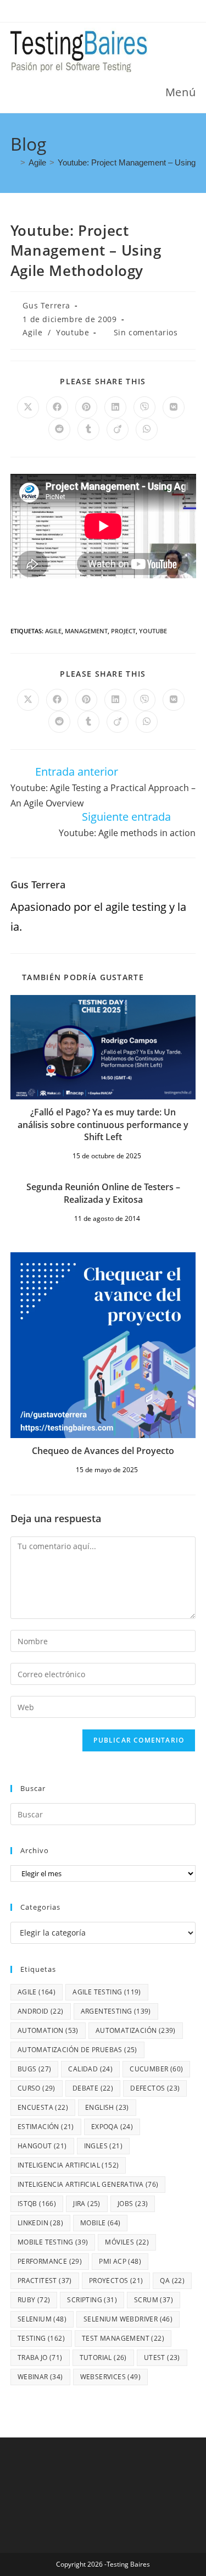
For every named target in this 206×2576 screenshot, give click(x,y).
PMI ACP (120, 2261)
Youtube (73, 332)
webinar (40, 2377)
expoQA (112, 2127)
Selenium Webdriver (128, 2319)
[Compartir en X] (28, 407)
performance (50, 2261)
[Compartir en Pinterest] (86, 407)
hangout (42, 2146)
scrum (154, 2300)
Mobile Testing (53, 2242)
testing (41, 2338)
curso (37, 2088)
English (107, 2107)
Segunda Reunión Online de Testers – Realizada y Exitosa (103, 1193)
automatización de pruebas (77, 2050)
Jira (87, 2204)
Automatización (136, 2030)
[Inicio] (14, 162)
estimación (46, 2127)
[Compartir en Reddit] (59, 429)
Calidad (90, 2069)
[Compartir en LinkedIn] (115, 407)
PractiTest (45, 2281)
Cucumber (156, 2069)
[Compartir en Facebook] (57, 407)
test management (123, 2338)
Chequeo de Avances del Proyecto (103, 1451)
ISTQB (37, 2204)
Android (41, 2011)
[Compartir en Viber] (144, 407)
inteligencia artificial (68, 2165)
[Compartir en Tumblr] (88, 429)
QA (172, 2281)
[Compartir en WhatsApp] (147, 429)
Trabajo (40, 2357)
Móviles (127, 2242)
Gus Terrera (46, 305)
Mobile (100, 2223)
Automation (48, 2030)
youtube (153, 631)
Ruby (34, 2300)
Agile (32, 332)
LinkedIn (40, 2223)
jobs (133, 2204)
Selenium (42, 2319)
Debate (93, 2088)
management (86, 631)
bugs (35, 2069)
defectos (155, 2088)
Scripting (92, 2300)
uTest (162, 2357)
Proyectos (116, 2281)
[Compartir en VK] (174, 407)
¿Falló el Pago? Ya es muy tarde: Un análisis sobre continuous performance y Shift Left (103, 1124)
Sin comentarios (146, 332)
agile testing (107, 1992)
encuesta (43, 2107)
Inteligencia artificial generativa (88, 2184)
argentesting (116, 2011)
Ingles (103, 2146)
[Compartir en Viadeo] (118, 429)
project (123, 631)
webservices (110, 2377)
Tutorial (103, 2357)
